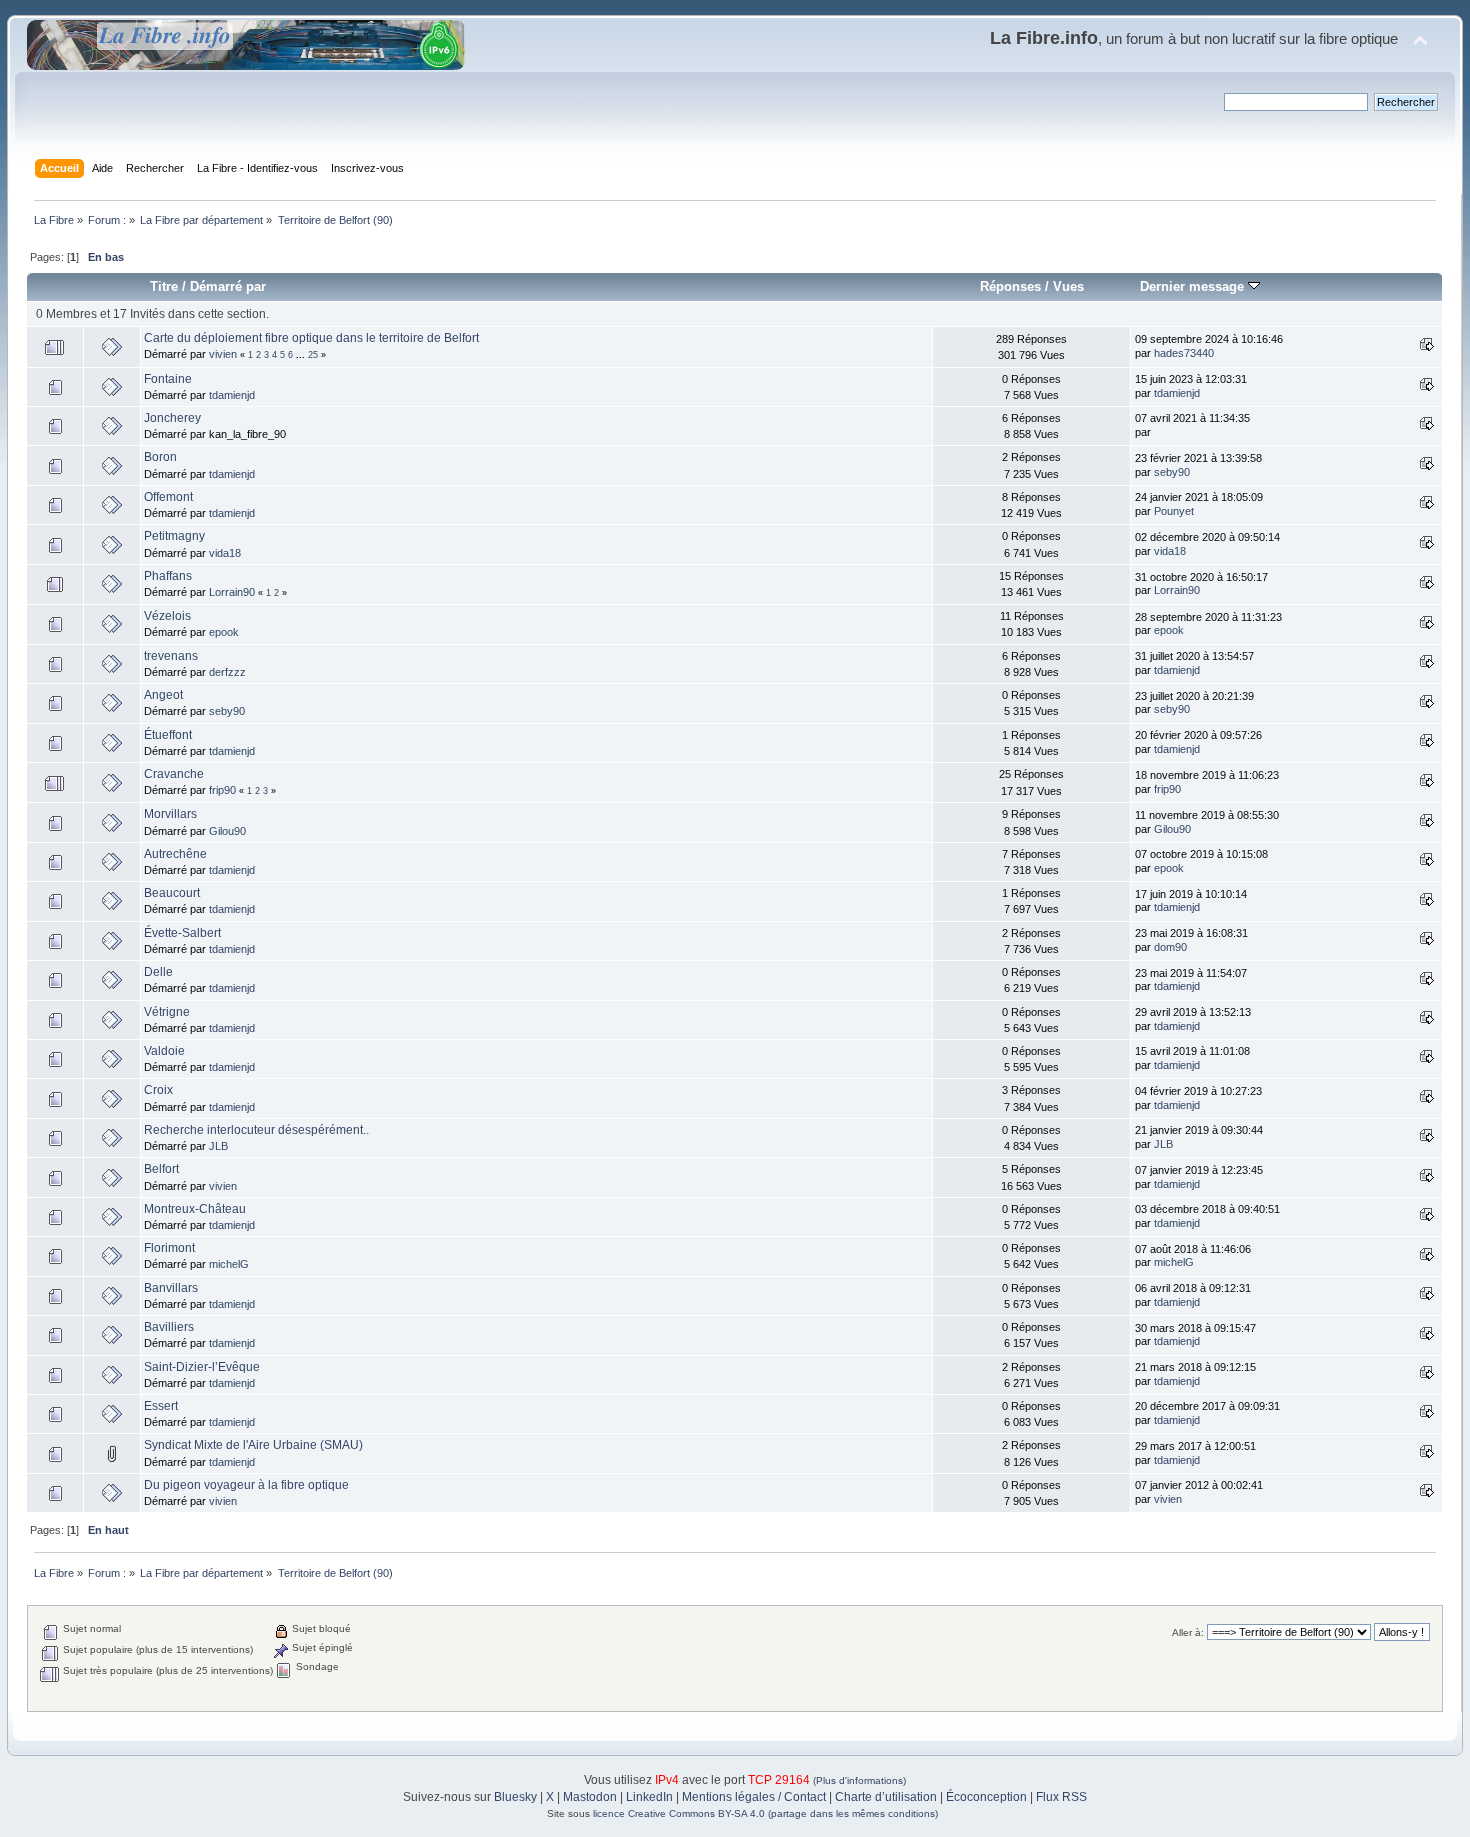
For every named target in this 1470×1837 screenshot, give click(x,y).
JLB (218, 1146)
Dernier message (1194, 286)
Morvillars (170, 814)
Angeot (163, 695)
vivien (223, 354)
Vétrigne (167, 1012)
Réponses (1010, 286)
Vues (1068, 286)
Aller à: (1188, 1632)
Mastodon (590, 1797)
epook (224, 632)
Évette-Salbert (182, 933)
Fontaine (168, 379)
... (302, 355)
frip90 (222, 790)
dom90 (1170, 947)
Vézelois (167, 616)
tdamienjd (232, 395)
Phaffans (168, 576)
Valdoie (164, 1051)
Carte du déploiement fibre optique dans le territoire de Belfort (311, 338)
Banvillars (171, 1288)
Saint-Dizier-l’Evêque (202, 1367)
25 (313, 355)
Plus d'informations (859, 1780)
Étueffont (168, 735)
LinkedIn (649, 1797)
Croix (158, 1090)
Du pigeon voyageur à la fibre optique (246, 1485)
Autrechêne (175, 854)
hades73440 (1184, 353)
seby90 (1172, 472)
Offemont (168, 497)
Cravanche (174, 774)
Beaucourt (172, 893)
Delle (158, 972)
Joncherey (172, 418)
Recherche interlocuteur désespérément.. (256, 1130)
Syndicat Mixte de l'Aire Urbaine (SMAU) (253, 1445)
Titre (164, 286)
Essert (161, 1406)
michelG (229, 1264)
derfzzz (227, 672)
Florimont (169, 1248)
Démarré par (228, 286)
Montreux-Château (195, 1209)
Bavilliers (169, 1327)
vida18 (225, 553)
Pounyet (1174, 511)
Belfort (161, 1169)
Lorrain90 (232, 592)
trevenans (171, 656)
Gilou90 (227, 831)
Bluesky (515, 1797)
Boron (160, 457)
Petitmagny (174, 536)
